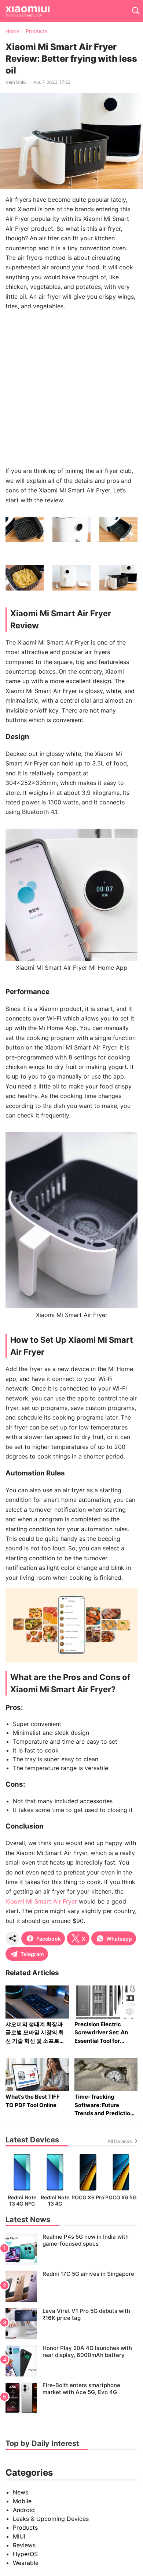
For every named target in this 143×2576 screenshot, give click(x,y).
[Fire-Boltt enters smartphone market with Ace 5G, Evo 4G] (71, 2398)
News (21, 2492)
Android (24, 2510)
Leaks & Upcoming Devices (51, 2519)
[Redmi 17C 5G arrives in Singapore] (71, 2286)
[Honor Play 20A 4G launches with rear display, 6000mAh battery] (71, 2361)
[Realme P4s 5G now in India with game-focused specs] (71, 2249)
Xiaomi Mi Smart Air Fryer (41, 1901)
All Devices (120, 2141)
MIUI (19, 2536)
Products (25, 2527)
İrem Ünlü (16, 82)
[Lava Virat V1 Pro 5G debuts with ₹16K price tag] (71, 2324)
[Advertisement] (71, 388)
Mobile (22, 2501)
